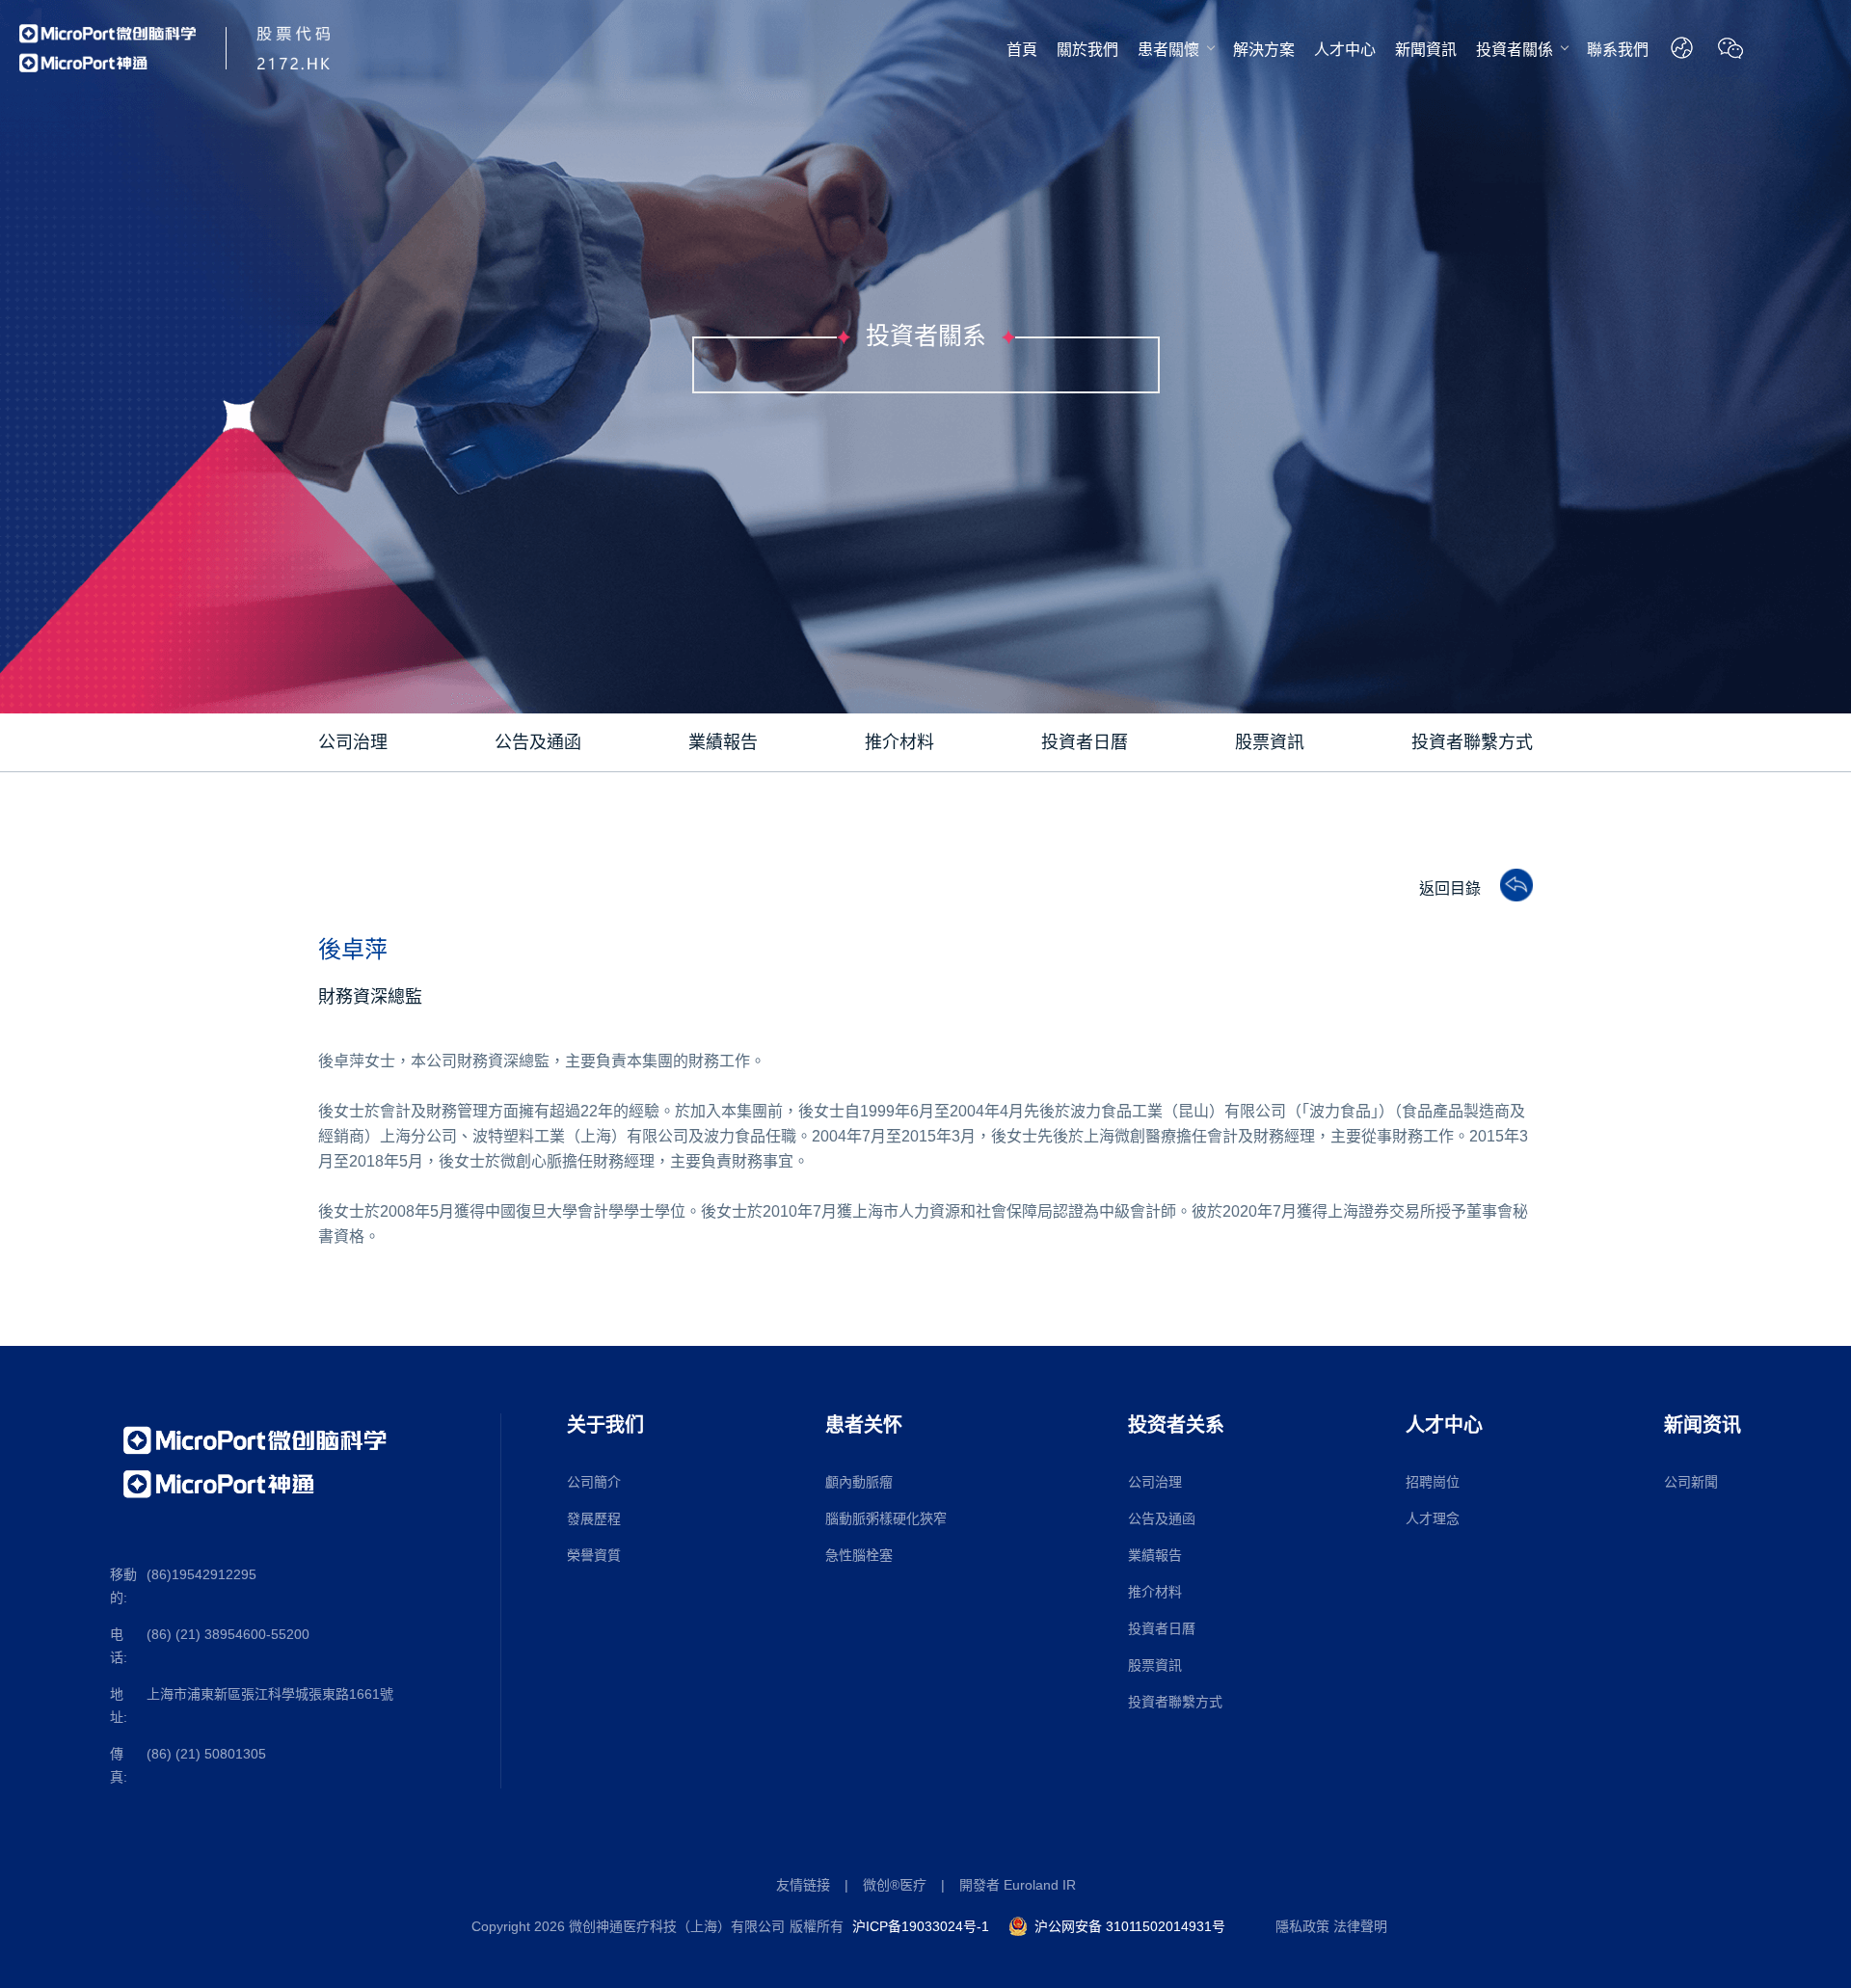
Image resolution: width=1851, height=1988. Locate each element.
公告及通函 (1162, 1518)
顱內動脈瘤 (859, 1482)
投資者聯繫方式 (1175, 1702)
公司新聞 (1691, 1482)
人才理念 (1433, 1518)
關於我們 (1087, 50)
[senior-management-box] (1507, 887)
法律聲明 (1360, 1926)
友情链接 (803, 1885)
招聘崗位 (1433, 1482)
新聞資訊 (1426, 50)
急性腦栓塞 (859, 1555)
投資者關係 (1515, 50)
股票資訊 (1155, 1665)
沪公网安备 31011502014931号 (1130, 1926)
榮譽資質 (594, 1555)
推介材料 (1155, 1592)
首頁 (1022, 50)
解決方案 (1264, 50)
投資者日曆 (1162, 1628)
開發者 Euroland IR (1018, 1885)
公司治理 (1155, 1482)
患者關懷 (1168, 50)
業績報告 (1155, 1555)
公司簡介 (594, 1482)
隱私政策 (1302, 1926)
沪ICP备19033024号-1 (921, 1926)
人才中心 (1345, 50)
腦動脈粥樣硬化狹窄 (886, 1518)
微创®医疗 (895, 1885)
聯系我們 (1618, 50)
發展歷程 (594, 1518)
